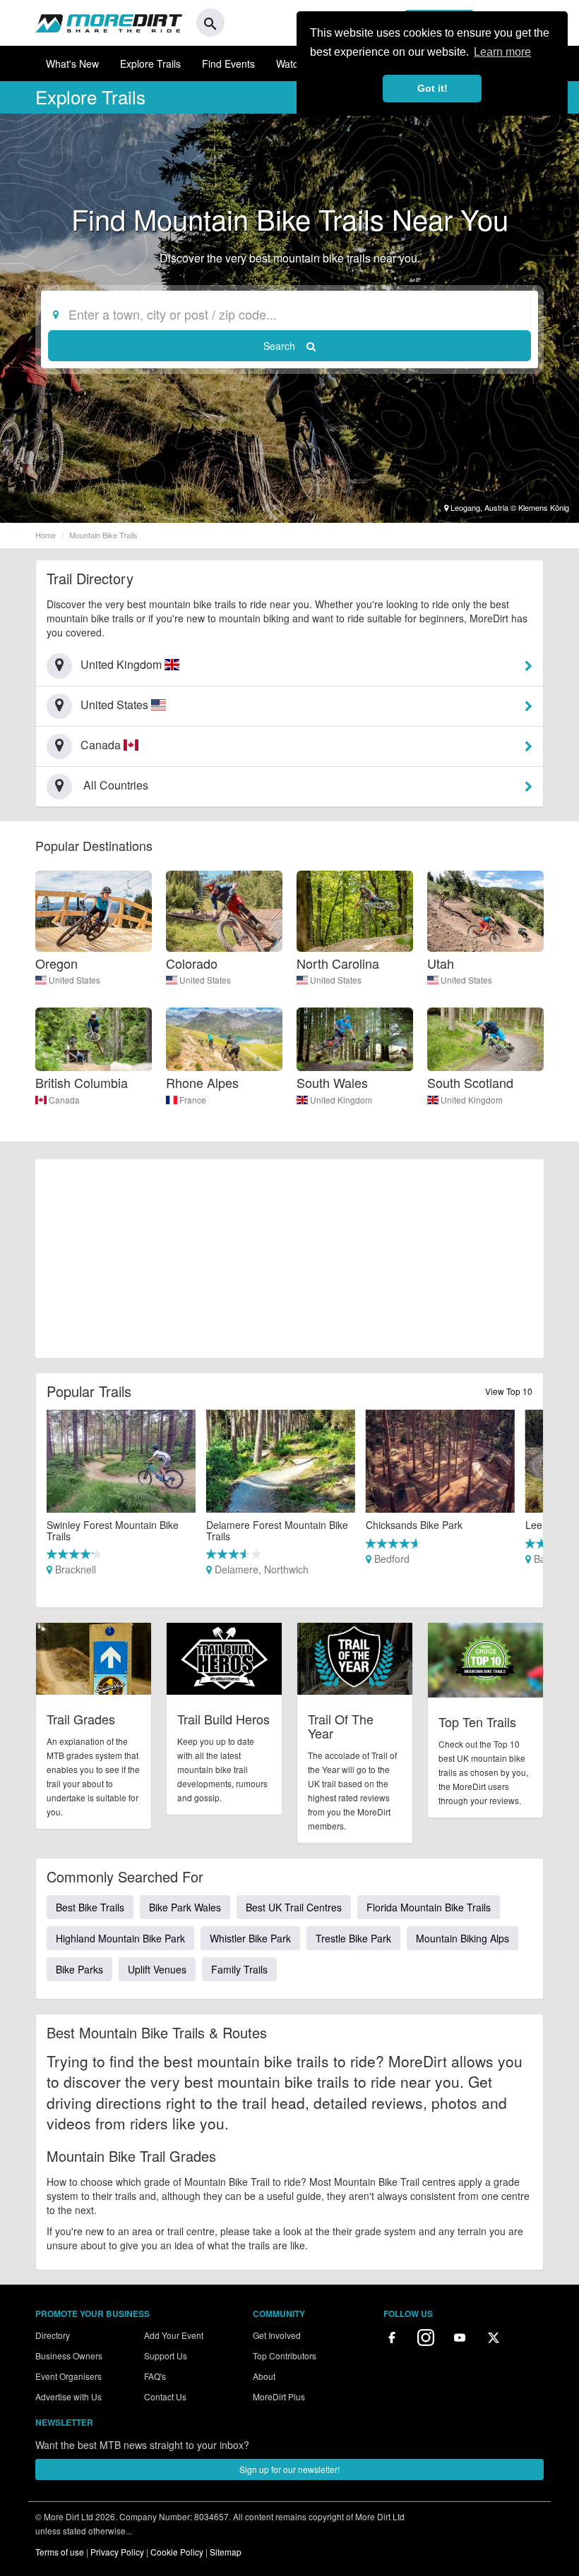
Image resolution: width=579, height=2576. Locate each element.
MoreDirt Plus (279, 2396)
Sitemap (226, 2552)
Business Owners (69, 2356)
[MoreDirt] (109, 23)
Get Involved (277, 2335)
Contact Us (165, 2396)
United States (74, 980)
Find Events (228, 64)
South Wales (332, 1082)
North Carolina (338, 963)
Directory (53, 2335)
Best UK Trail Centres (294, 1907)
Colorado (192, 963)
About (264, 2376)
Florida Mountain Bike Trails (429, 1907)
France (193, 1100)
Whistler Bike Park (250, 1938)
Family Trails (239, 1969)
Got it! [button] (432, 88)
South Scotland (470, 1082)
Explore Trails (150, 64)
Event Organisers (68, 2376)
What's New (72, 64)
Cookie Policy (177, 2552)
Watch (290, 64)
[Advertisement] (289, 1259)
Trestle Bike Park (353, 1938)
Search (281, 346)
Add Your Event (174, 2335)
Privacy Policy (117, 2552)
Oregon (56, 963)
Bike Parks (79, 1969)
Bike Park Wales (185, 1907)
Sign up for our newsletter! (289, 2469)
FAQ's (155, 2376)
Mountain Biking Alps (462, 1938)
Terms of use (60, 2552)
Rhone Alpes (202, 1082)
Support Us (166, 2356)
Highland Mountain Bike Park (120, 1938)
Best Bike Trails (90, 1907)
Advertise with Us (68, 2396)
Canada (64, 1100)
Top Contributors (285, 2356)
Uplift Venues (157, 1969)
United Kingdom (341, 1100)
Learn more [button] (502, 52)
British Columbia (82, 1082)
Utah (441, 963)
